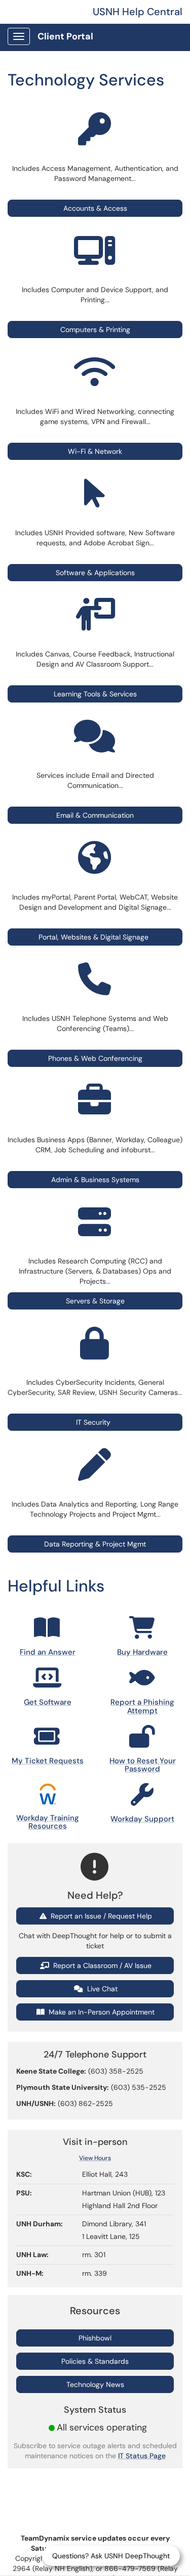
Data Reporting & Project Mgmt (95, 1544)
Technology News (95, 2384)
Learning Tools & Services (95, 694)
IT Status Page (142, 2456)
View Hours (95, 2158)
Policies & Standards (95, 2361)
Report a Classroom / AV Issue (101, 1965)
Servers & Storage (95, 1301)
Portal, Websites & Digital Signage (93, 937)
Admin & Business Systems (95, 1180)
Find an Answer (48, 1652)
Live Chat (101, 1989)
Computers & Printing (95, 330)
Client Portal (65, 36)
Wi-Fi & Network (95, 451)
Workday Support (142, 1819)
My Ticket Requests (48, 1761)
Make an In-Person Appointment (101, 2012)
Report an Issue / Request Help (100, 1916)
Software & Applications (95, 573)
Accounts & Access (95, 208)
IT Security (95, 1422)
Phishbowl (95, 2338)
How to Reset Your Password (143, 1765)
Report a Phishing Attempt (142, 1706)
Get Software (48, 1702)
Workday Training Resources (48, 1822)
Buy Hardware (142, 1652)
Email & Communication (95, 815)
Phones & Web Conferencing (95, 1058)
